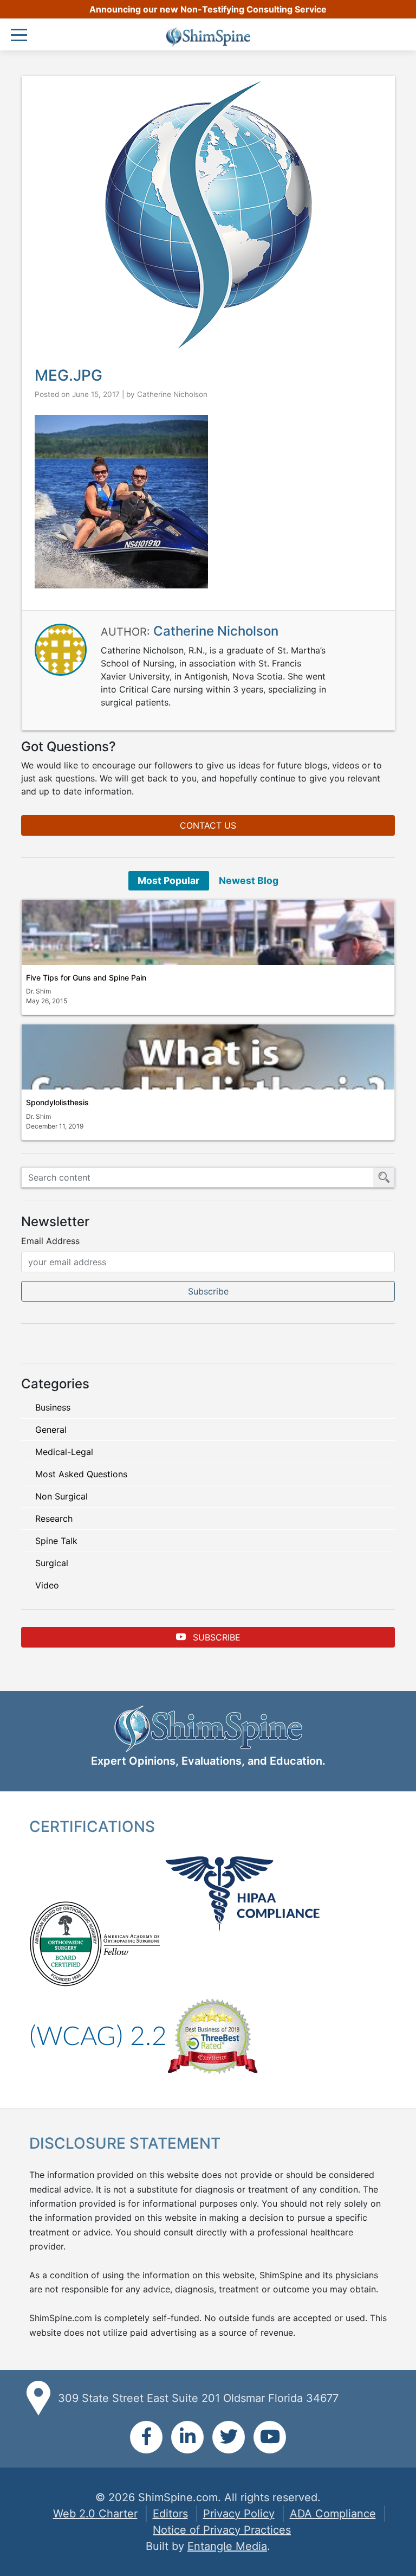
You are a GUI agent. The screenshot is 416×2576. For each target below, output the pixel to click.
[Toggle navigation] (22, 36)
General (51, 1430)
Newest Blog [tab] (249, 880)
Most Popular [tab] (168, 880)
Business (53, 1407)
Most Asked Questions (81, 1474)
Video (47, 1585)
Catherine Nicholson (172, 394)
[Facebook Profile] (146, 2437)
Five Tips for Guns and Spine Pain (86, 978)
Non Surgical (61, 1496)
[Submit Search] (384, 1177)
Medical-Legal (64, 1452)
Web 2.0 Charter (95, 2514)
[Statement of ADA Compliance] (98, 2035)
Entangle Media (227, 2546)
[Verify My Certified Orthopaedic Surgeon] (66, 1943)
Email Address (50, 1241)
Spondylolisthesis (57, 1102)
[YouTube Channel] (270, 2437)
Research (54, 1518)
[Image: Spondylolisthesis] (208, 1057)
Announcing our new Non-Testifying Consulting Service (208, 9)
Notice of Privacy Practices (222, 2530)
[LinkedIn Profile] (187, 2437)
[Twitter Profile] (229, 2437)
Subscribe (215, 1637)
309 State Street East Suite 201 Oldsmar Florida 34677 (198, 2398)
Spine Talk (56, 1541)
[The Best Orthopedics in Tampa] (212, 2035)
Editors (170, 2514)
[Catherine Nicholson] (61, 649)
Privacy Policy (239, 2514)
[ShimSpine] (208, 37)
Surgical (52, 1563)
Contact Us (208, 825)
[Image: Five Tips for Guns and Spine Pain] (208, 932)
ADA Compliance (333, 2514)
